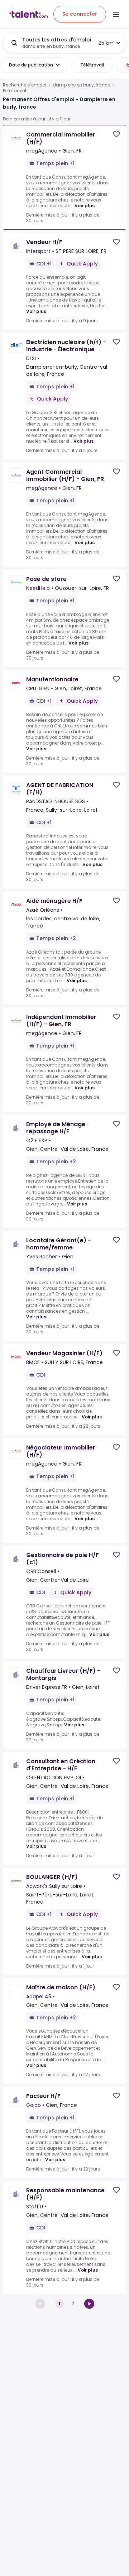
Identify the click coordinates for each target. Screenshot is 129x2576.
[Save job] (116, 134)
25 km (106, 43)
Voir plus (85, 206)
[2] (89, 2304)
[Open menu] (116, 14)
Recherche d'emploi (25, 85)
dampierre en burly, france (81, 85)
